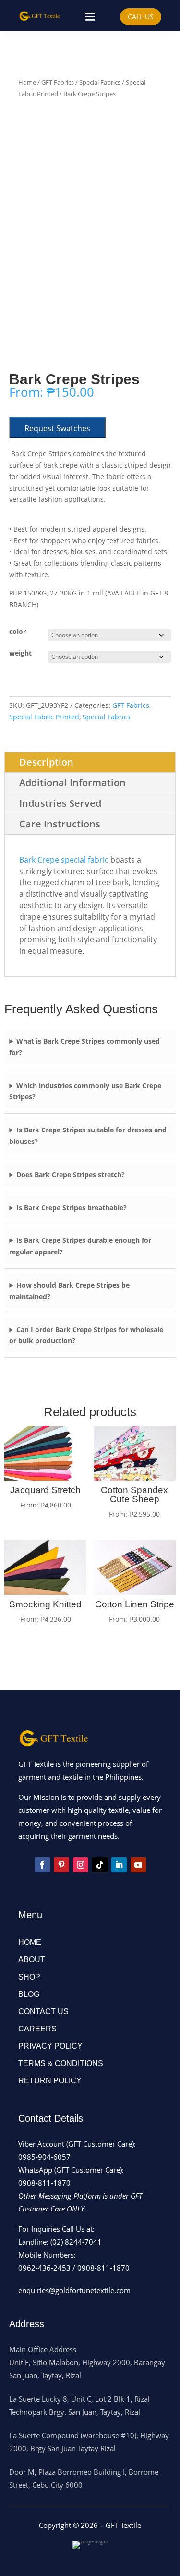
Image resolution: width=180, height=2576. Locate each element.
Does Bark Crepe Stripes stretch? (71, 1174)
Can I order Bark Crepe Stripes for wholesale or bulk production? (86, 1335)
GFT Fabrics (58, 82)
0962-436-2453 (44, 2268)
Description (46, 762)
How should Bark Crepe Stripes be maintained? (69, 1291)
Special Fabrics (100, 82)
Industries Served (60, 803)
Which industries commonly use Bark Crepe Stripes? (85, 1091)
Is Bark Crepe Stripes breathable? (72, 1208)
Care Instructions (60, 824)
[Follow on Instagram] (81, 1865)
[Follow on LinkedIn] (119, 1865)
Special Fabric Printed (44, 717)
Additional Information (72, 783)
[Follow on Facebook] (42, 1865)
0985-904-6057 (44, 2157)
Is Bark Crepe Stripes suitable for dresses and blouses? (88, 1136)
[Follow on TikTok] (100, 1865)
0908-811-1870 (44, 2183)
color (18, 631)
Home (27, 82)
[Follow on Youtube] (138, 1865)
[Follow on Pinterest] (61, 1865)
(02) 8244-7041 (76, 2242)
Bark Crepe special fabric (64, 860)
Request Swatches (57, 428)
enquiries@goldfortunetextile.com (74, 2290)
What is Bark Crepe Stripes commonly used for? (84, 1047)
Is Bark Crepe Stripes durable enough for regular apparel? (80, 1246)
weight (20, 653)
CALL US (141, 17)
